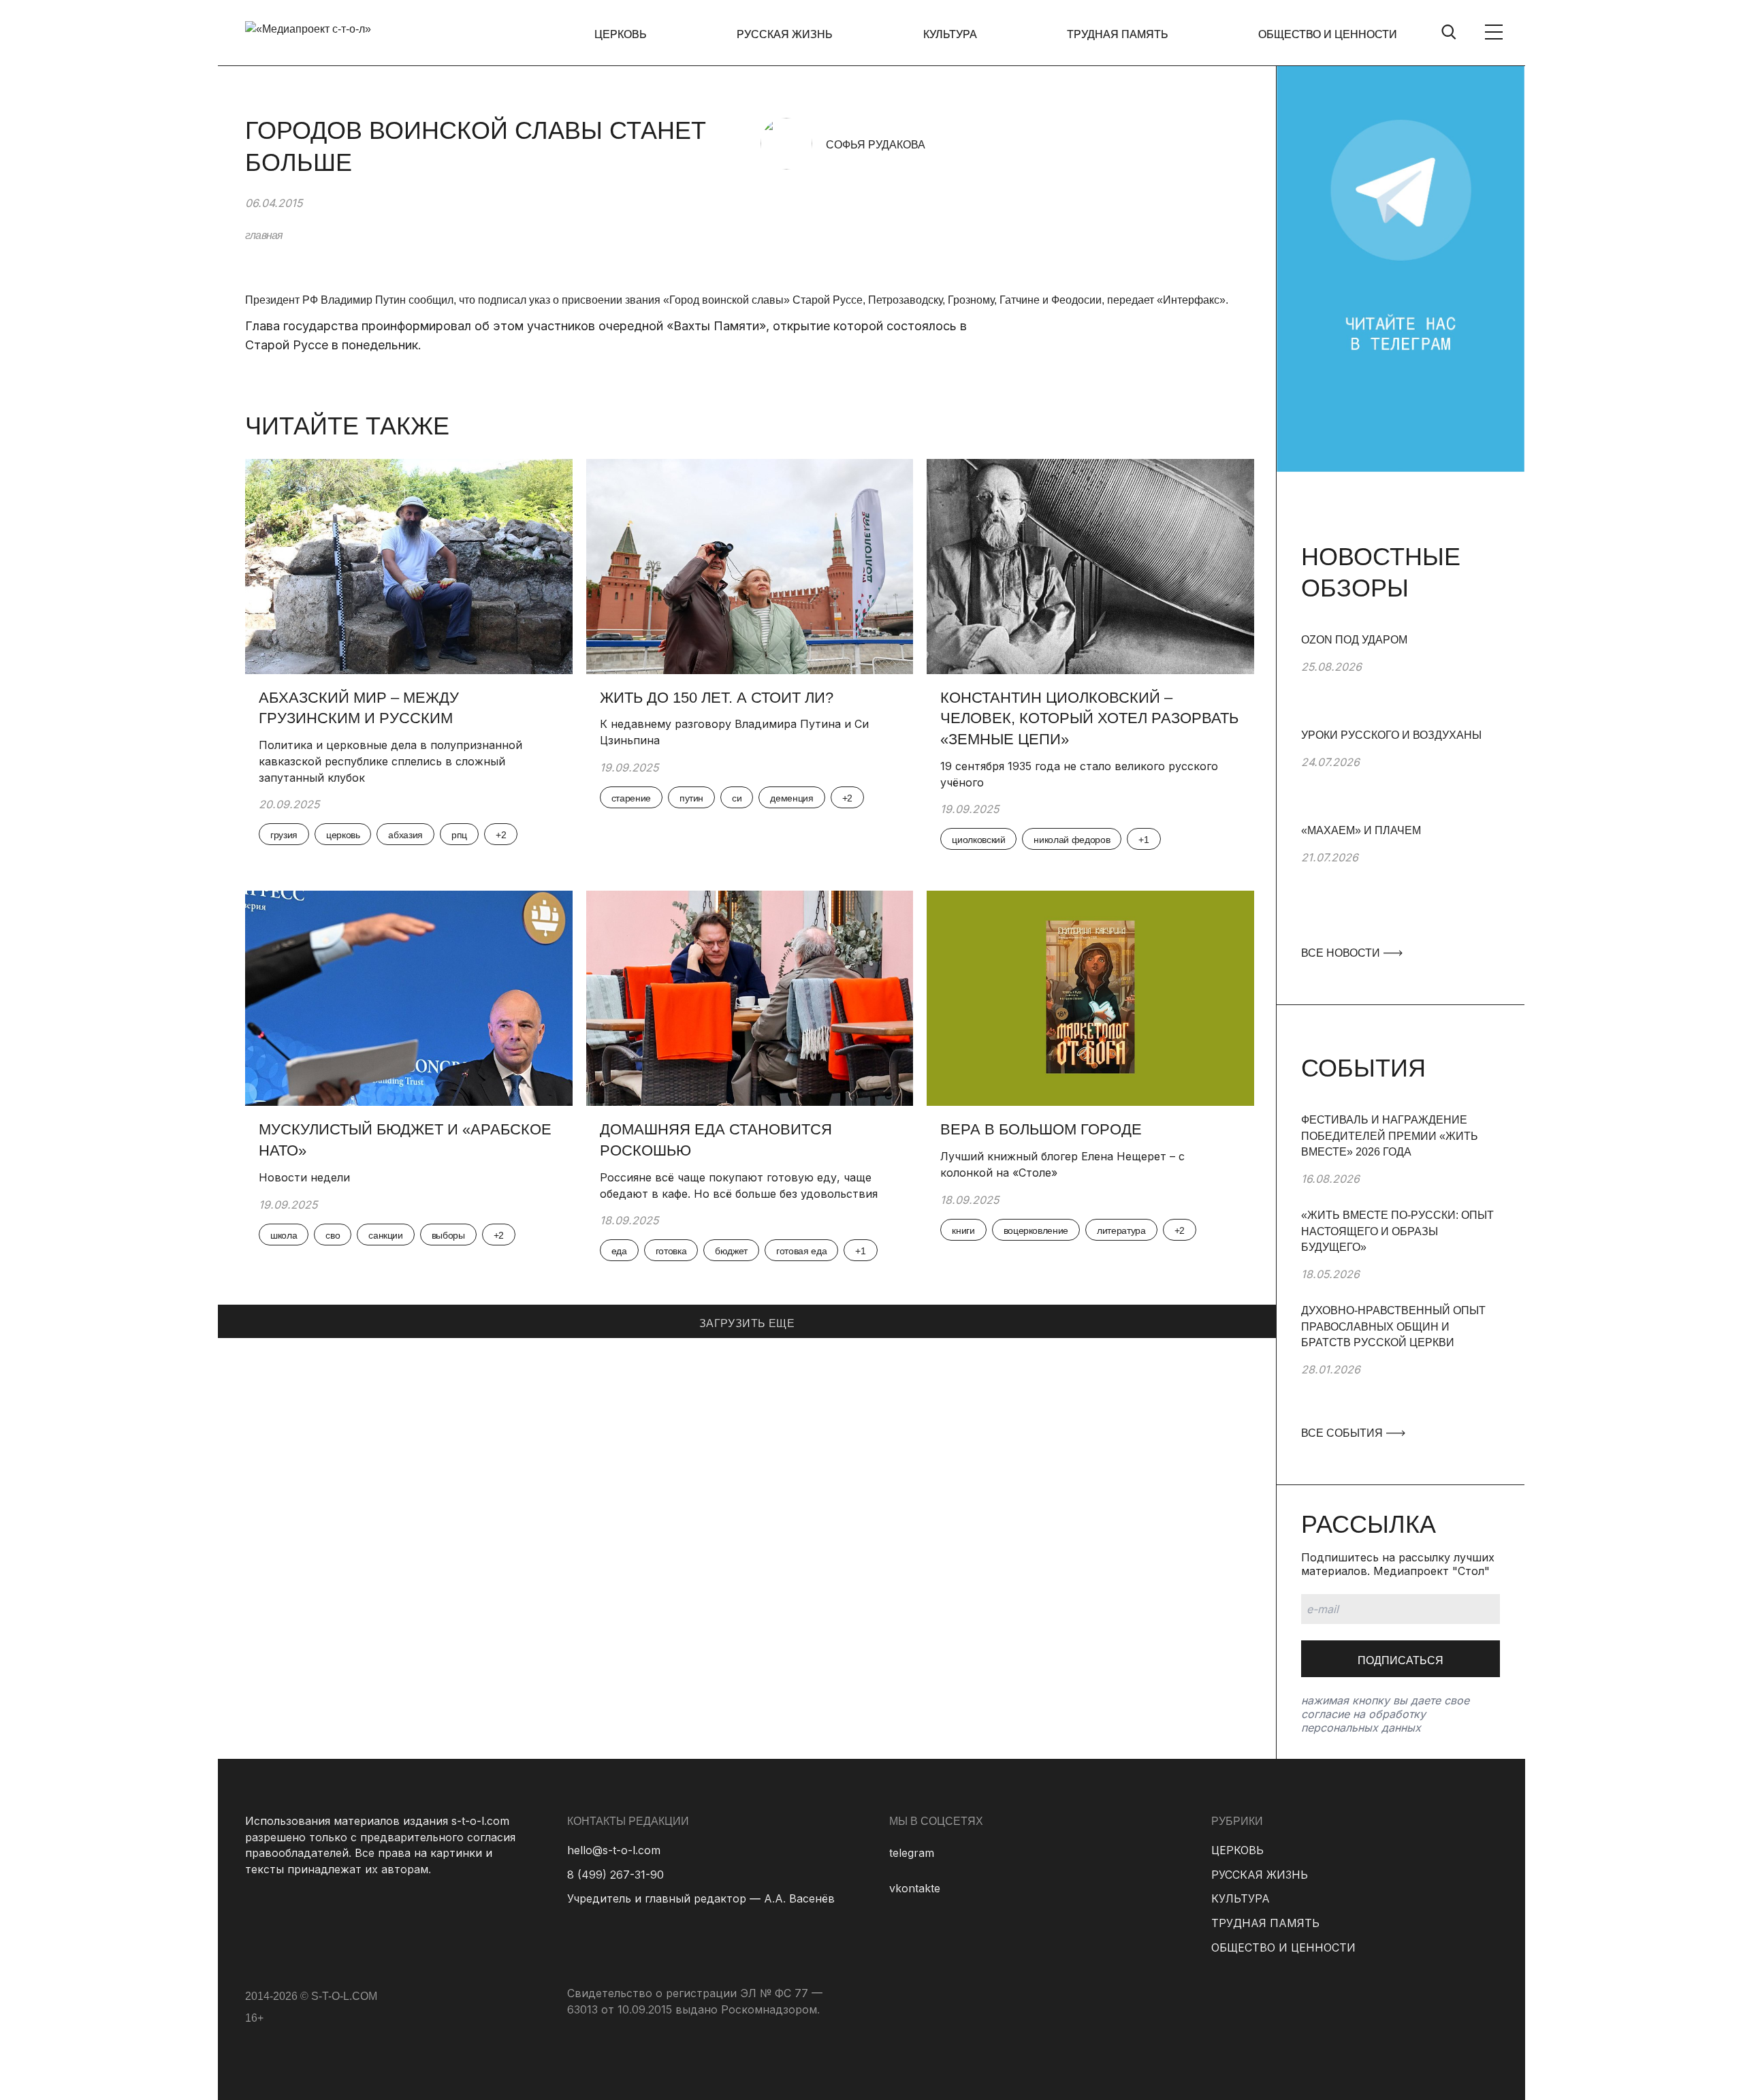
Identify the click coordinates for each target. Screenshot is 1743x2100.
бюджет (731, 1251)
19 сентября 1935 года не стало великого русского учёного (1079, 774)
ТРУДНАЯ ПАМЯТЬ (1118, 34)
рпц (459, 835)
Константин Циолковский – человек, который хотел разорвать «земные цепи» (1089, 719)
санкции (386, 1235)
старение (631, 798)
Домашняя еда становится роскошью (716, 1140)
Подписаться (1401, 1660)
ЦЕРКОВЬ (621, 34)
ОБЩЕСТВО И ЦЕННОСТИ (1328, 34)
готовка (671, 1251)
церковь (343, 835)
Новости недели (306, 1177)
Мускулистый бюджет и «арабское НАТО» (405, 1140)
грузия (284, 835)
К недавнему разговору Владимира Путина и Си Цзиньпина (734, 732)
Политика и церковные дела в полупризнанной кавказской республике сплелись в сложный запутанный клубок (390, 761)
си (737, 798)
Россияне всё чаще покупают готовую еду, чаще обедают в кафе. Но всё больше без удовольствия (739, 1186)
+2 (501, 835)
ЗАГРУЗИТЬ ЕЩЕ (747, 1323)
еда (619, 1251)
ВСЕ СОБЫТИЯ (1343, 1433)
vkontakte (915, 1888)
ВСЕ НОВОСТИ (1342, 953)
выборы (448, 1235)
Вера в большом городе (1041, 1129)
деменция (791, 798)
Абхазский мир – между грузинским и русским (359, 708)
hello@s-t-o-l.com (614, 1850)
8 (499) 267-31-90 (615, 1875)
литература (1121, 1230)
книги (963, 1230)
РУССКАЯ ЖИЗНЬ (785, 34)
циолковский (978, 840)
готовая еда (801, 1251)
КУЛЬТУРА (950, 34)
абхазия (405, 835)
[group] (1401, 680)
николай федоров (1072, 840)
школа (284, 1235)
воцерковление (1036, 1230)
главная (264, 235)
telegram (912, 1853)
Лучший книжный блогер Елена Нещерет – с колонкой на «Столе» (1062, 1164)
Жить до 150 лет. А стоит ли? (717, 698)
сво (333, 1235)
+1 (1144, 840)
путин (691, 798)
